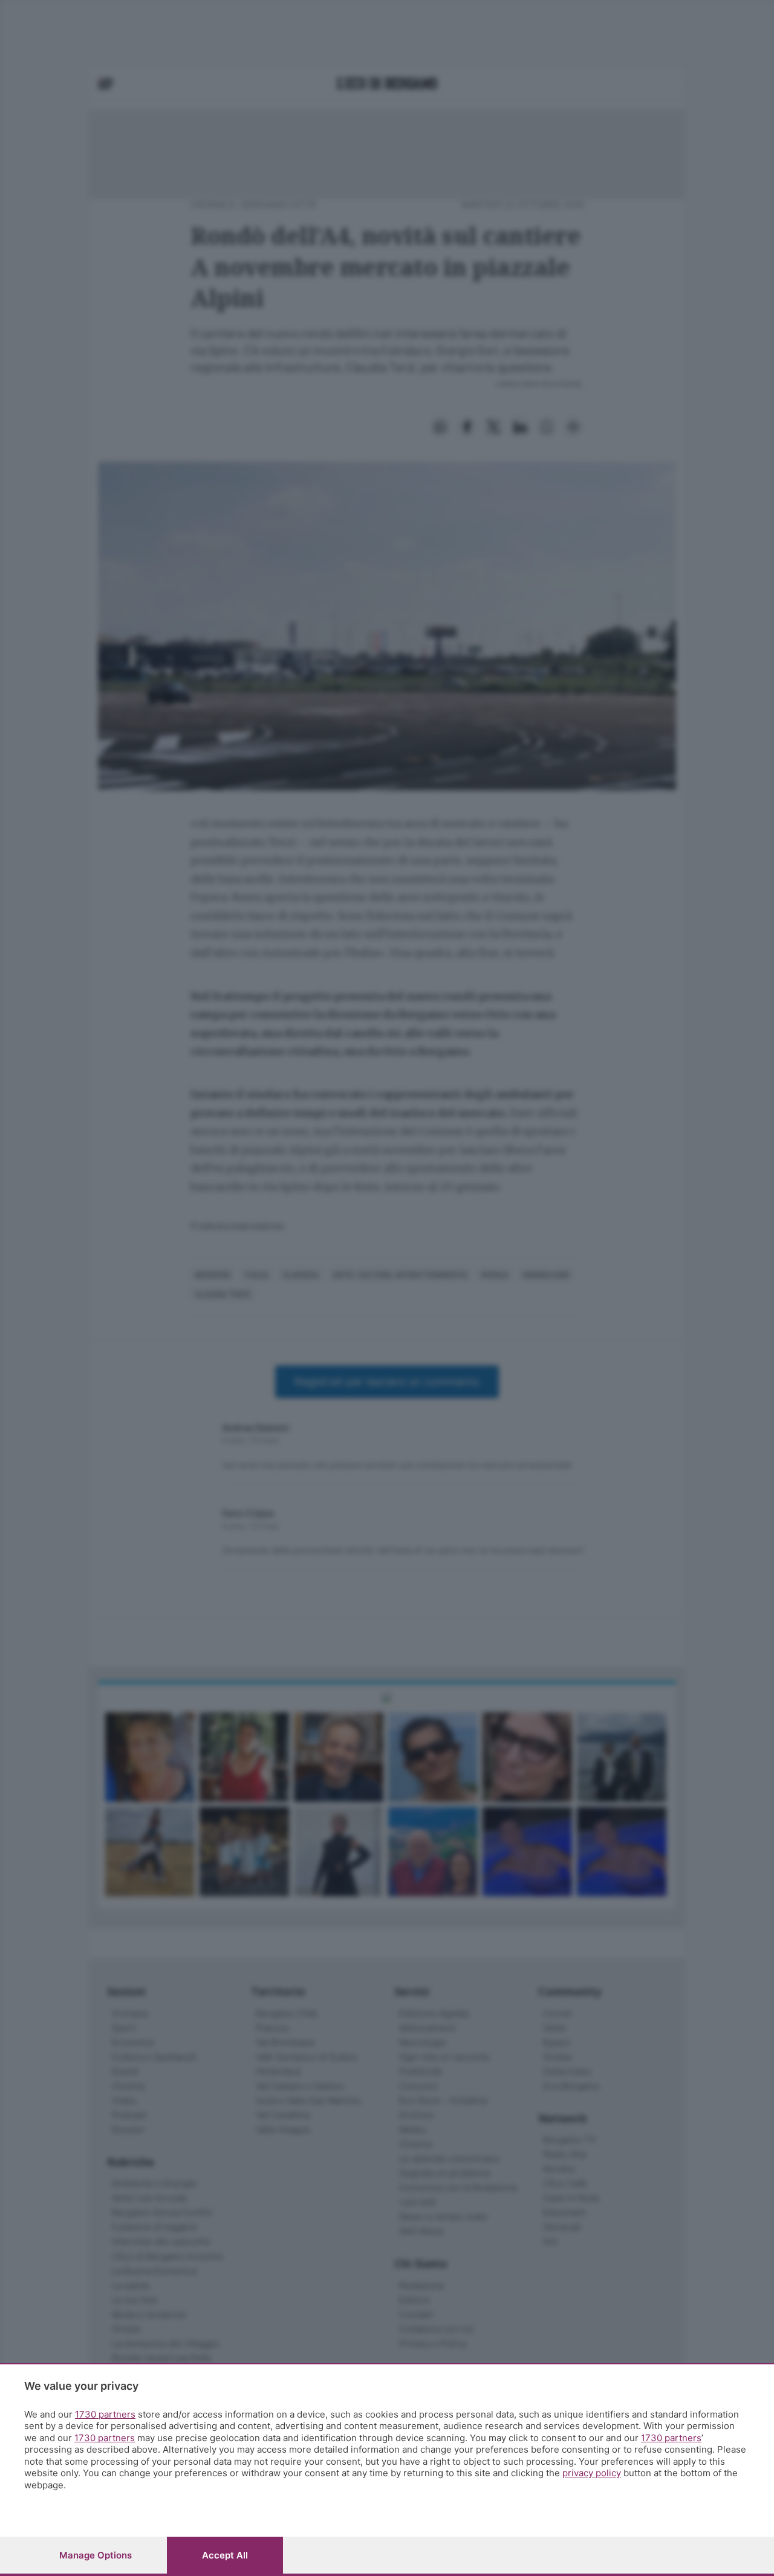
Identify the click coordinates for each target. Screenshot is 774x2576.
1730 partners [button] (105, 2414)
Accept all (225, 2555)
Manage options (96, 2555)
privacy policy (592, 2473)
